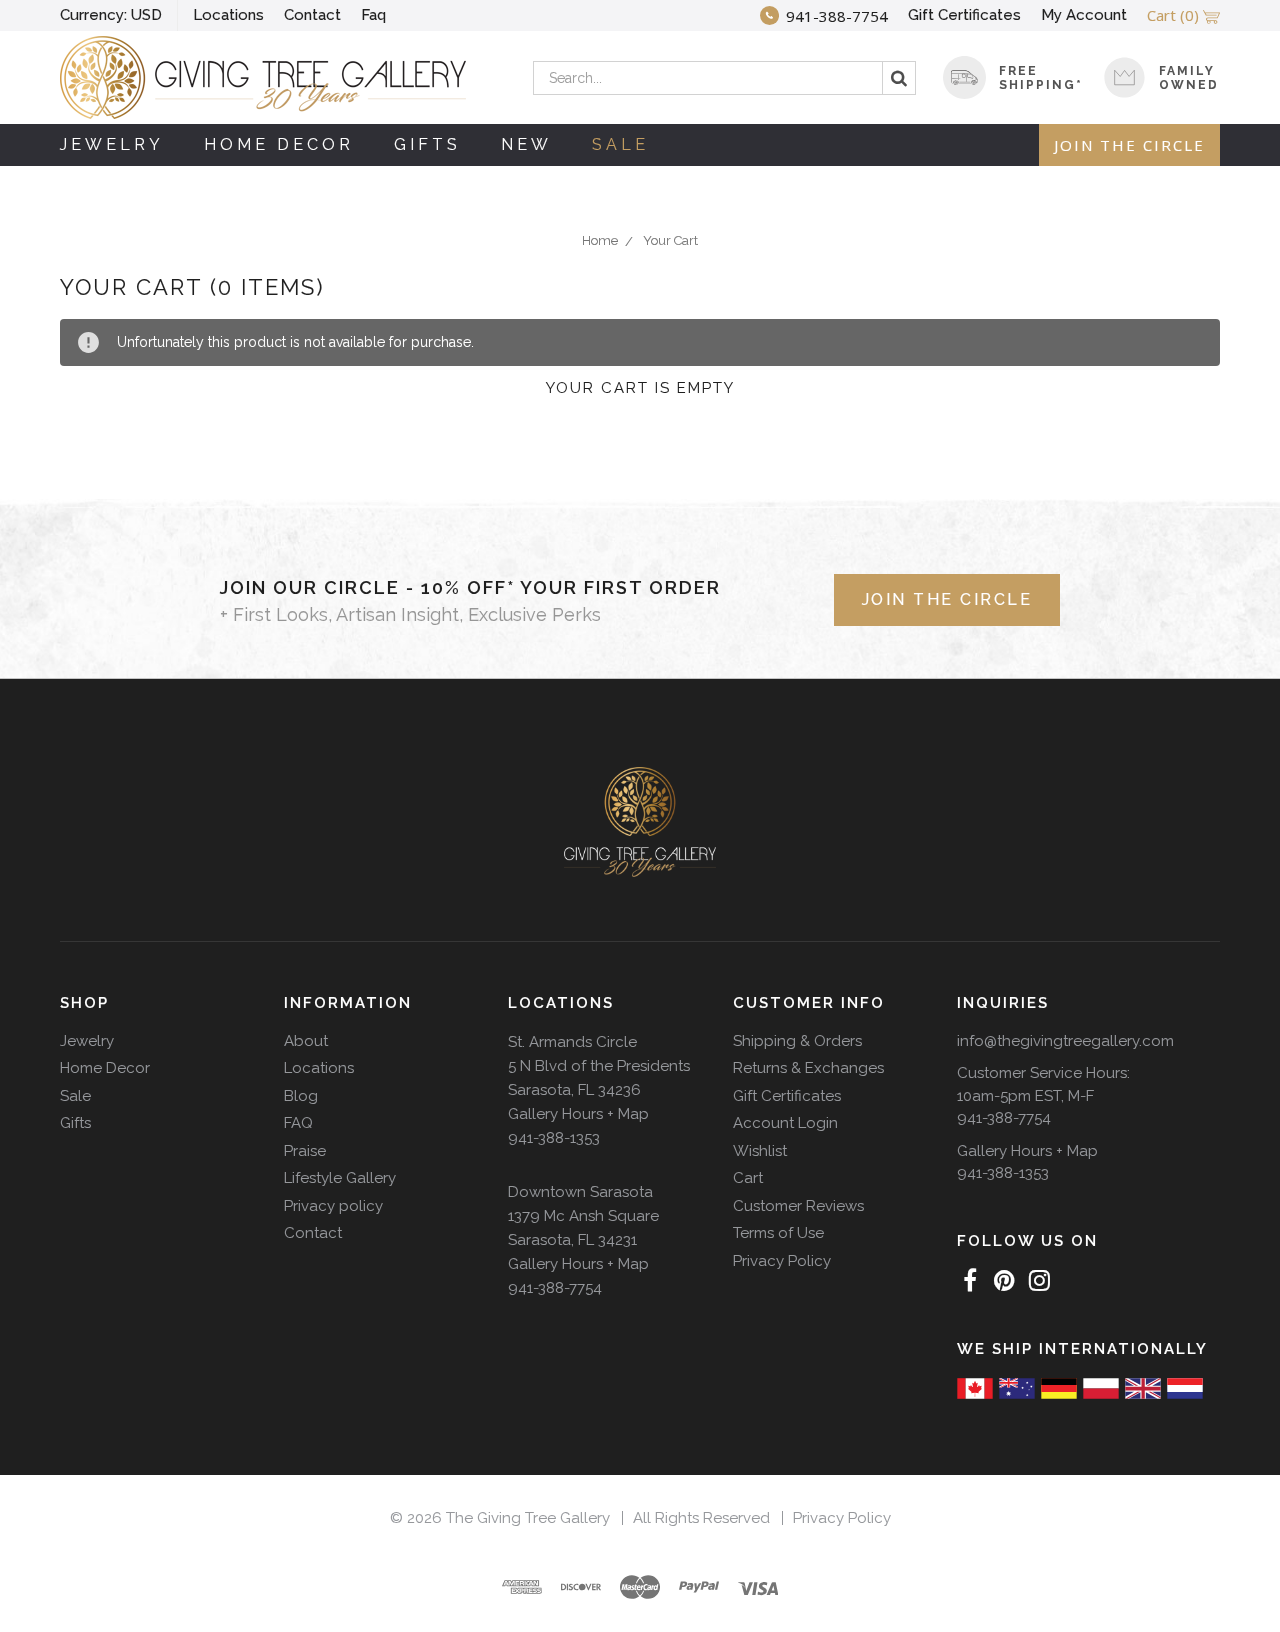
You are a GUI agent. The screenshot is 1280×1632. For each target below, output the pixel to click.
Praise (305, 1151)
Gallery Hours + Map (578, 1114)
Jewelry (112, 144)
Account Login (785, 1123)
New (526, 144)
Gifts (427, 144)
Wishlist (760, 1151)
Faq (373, 15)
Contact (312, 15)
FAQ (298, 1123)
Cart (748, 1178)
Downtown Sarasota (580, 1192)
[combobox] (724, 78)
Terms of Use (778, 1233)
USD (111, 15)
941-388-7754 (555, 1288)
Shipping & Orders (797, 1041)
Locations (228, 15)
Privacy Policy (782, 1261)
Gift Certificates (964, 15)
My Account (1084, 15)
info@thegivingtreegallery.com (1065, 1041)
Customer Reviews (798, 1206)
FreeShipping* (1041, 78)
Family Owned (1189, 78)
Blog (301, 1096)
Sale (620, 144)
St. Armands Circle (572, 1042)
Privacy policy (333, 1206)
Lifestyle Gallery (340, 1178)
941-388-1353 (554, 1138)
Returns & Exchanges (808, 1068)
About (306, 1041)
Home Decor (279, 144)
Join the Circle (1129, 145)
